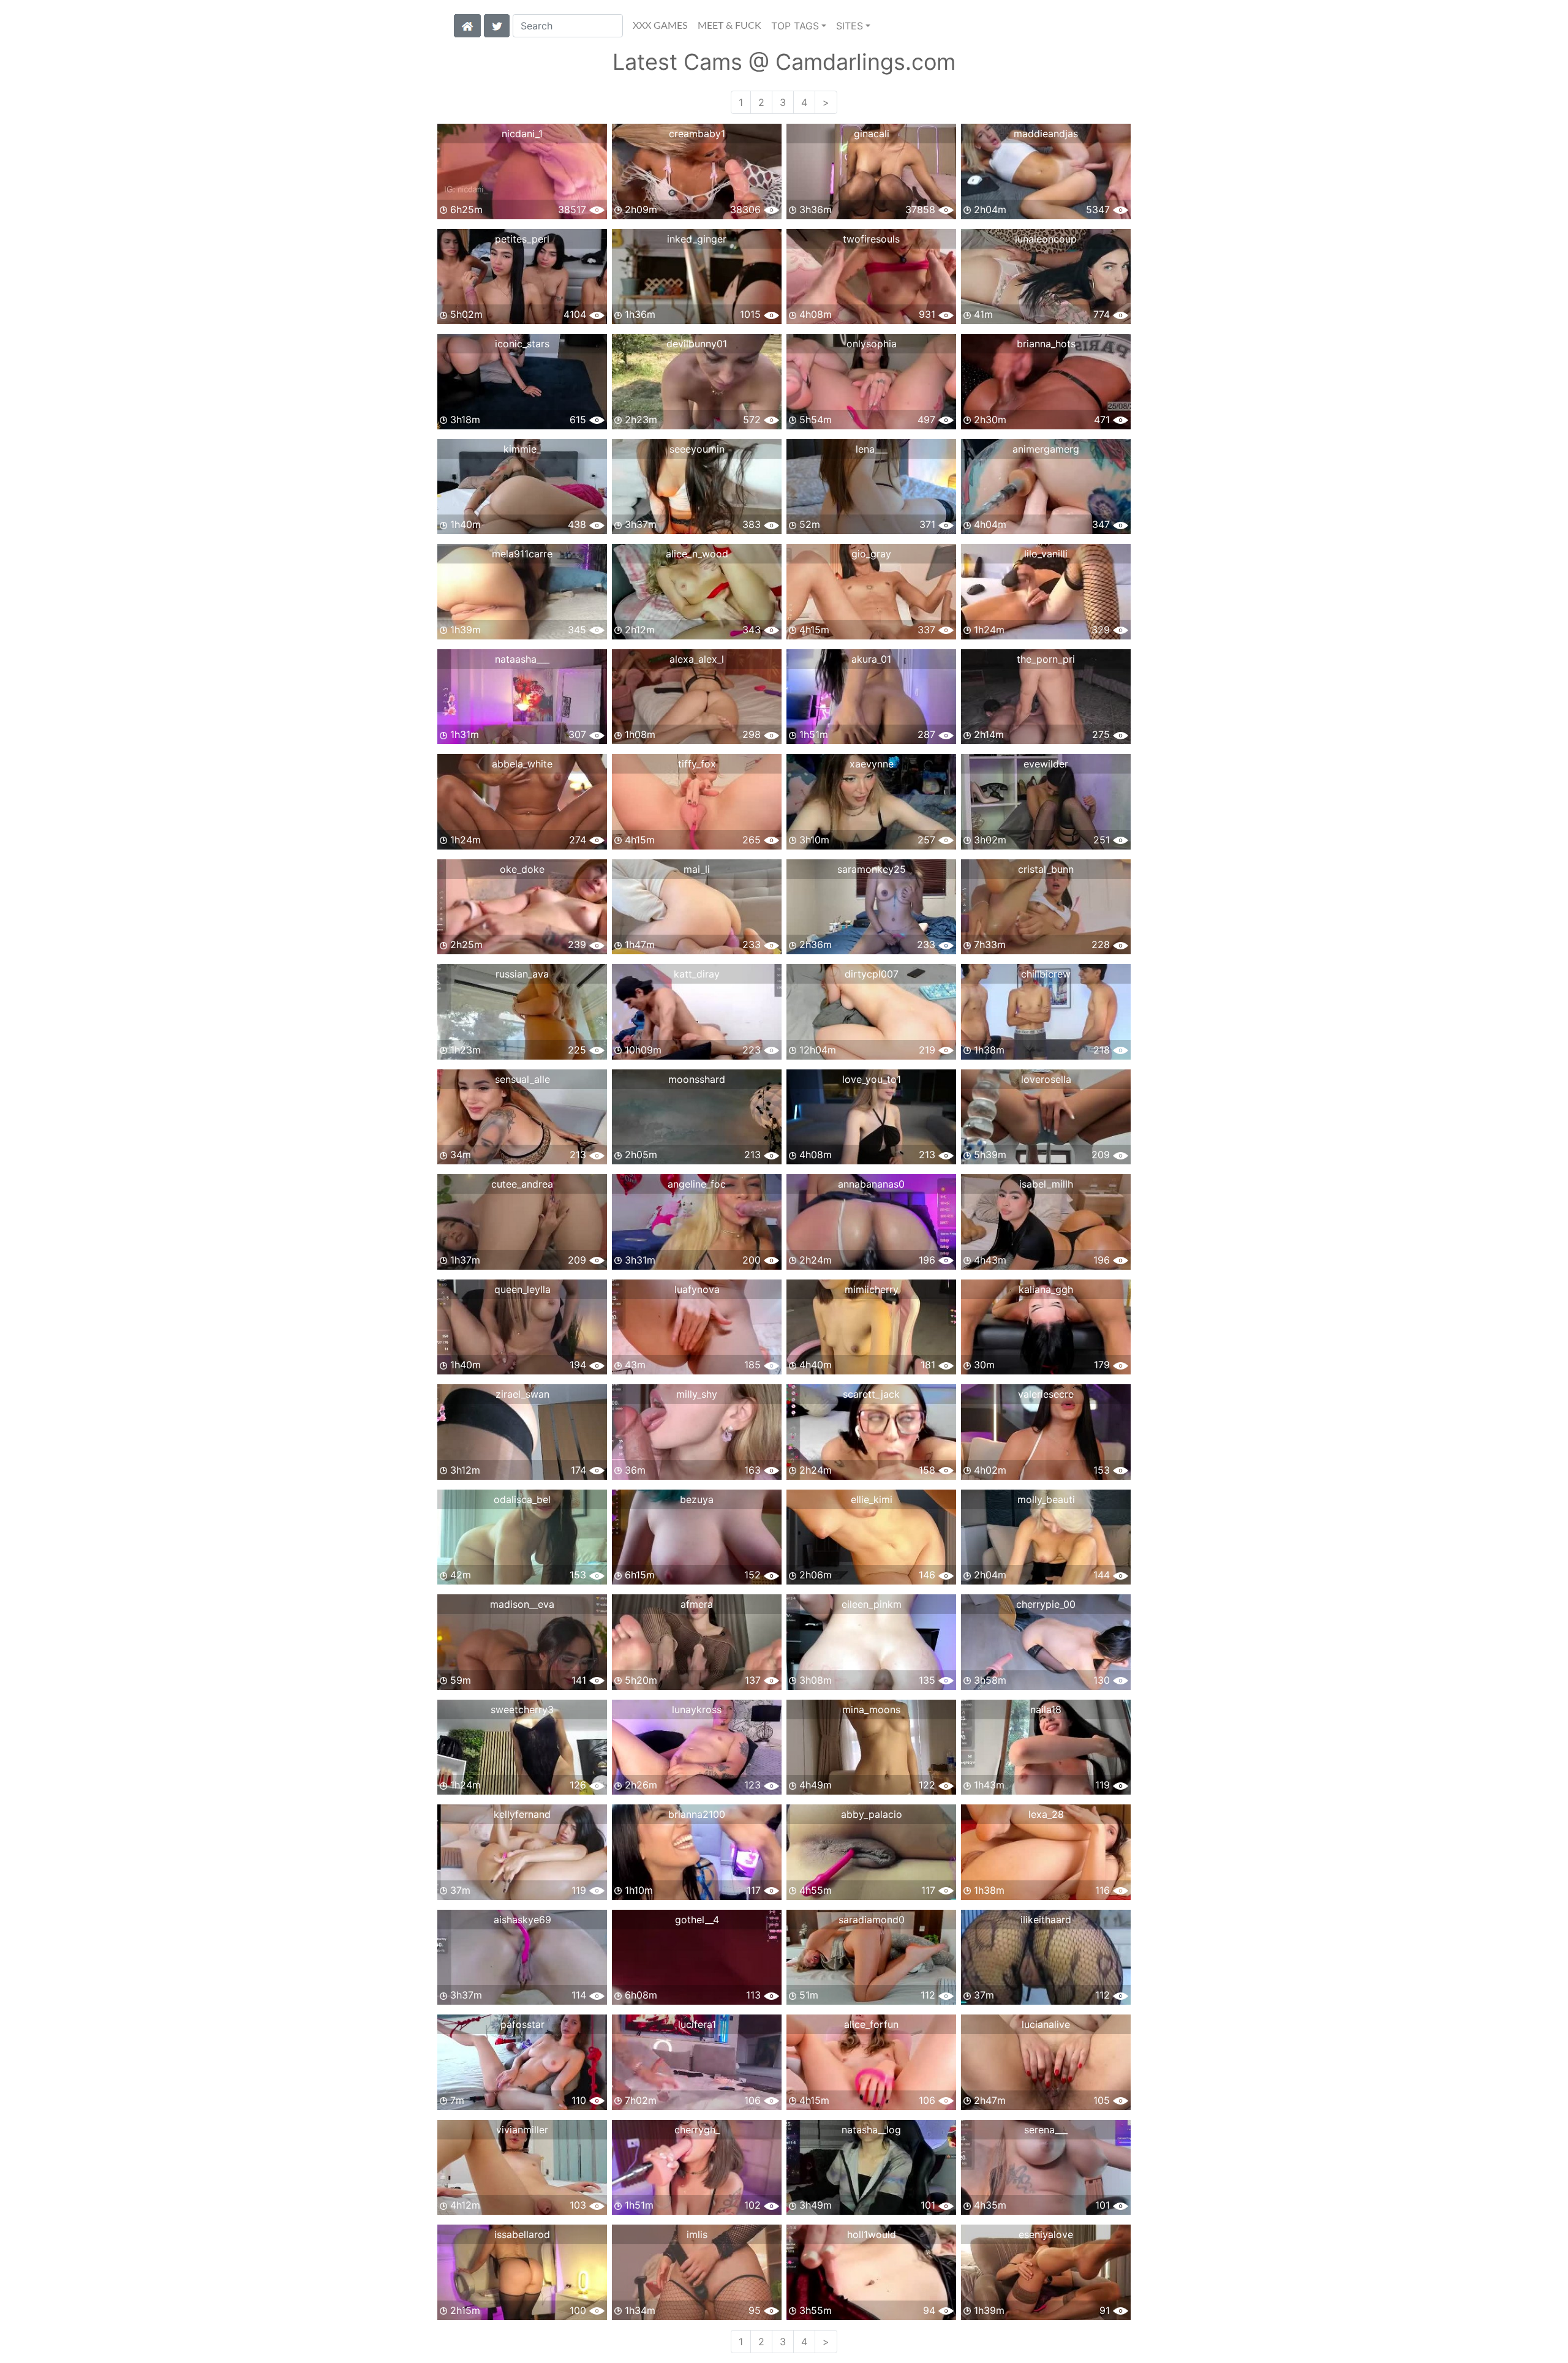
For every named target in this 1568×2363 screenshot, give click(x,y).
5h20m (639, 1680)
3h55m (814, 2310)
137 (754, 1680)
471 (1103, 420)
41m (982, 314)
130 (1103, 1680)
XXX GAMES (660, 26)
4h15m (813, 630)
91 (1106, 2310)
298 (753, 734)
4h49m (814, 1785)
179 (1103, 1365)
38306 (747, 209)
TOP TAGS (795, 26)
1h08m (639, 734)
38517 (574, 209)
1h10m (637, 1890)
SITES (850, 26)
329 (1102, 630)
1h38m (988, 1050)
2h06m (814, 1575)
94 (931, 2310)
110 (580, 2100)
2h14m (987, 734)
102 (754, 2205)
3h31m (639, 1260)
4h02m (989, 1470)
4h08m (814, 314)
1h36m (639, 314)
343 (753, 630)
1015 (752, 314)
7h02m (639, 2100)
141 (580, 1680)
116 (1104, 1890)
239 (579, 944)
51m (807, 1995)
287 (928, 734)
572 (753, 420)
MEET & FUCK (729, 26)
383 (753, 524)
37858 (922, 209)
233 (753, 944)
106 (754, 2100)
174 (580, 1470)
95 (756, 2310)
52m (808, 524)
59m (459, 1680)
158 (929, 1470)
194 (579, 1365)
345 (579, 630)
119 (1104, 1785)
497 (928, 420)
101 (929, 2205)
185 (754, 1365)
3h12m (464, 1470)
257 (928, 840)
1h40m (464, 524)
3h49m (814, 2205)
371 (929, 524)
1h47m (638, 944)
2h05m (639, 1155)
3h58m (989, 1680)
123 (754, 1785)
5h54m (814, 420)
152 (754, 1575)
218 (1103, 1050)
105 (1103, 2100)
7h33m (988, 944)
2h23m (639, 420)
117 (755, 1890)
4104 (576, 314)
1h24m (988, 630)
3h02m (989, 840)
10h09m (642, 1050)
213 (579, 1155)
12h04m (816, 1050)
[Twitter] (497, 24)
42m (459, 1575)
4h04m (989, 524)
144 (1103, 1575)
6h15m (638, 1575)
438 (579, 524)
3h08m (814, 1680)
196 (929, 1260)
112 (929, 1995)
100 (579, 2310)
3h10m (813, 840)
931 (929, 314)
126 (579, 1785)
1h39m (464, 630)
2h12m (638, 630)
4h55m (814, 1890)
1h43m (988, 1785)
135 (929, 1680)
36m (634, 1470)
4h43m (989, 1260)
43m (634, 1365)
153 (1103, 1470)
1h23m (464, 1050)
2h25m (465, 944)
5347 (1099, 209)
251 (1103, 840)
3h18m (464, 420)
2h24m (814, 1260)
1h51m (812, 734)
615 (579, 420)
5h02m (465, 314)
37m (459, 1890)
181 (929, 1365)
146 (929, 1575)
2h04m (989, 209)
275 (1102, 734)
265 (753, 840)
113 (755, 1995)
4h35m (989, 2205)
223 (753, 1050)
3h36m (814, 209)
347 (1102, 524)
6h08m (639, 1995)
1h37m (464, 1260)
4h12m (464, 2205)
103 (579, 2205)
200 (753, 1260)
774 (1103, 314)
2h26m (639, 1785)
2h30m (989, 420)
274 (579, 840)
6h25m (465, 209)
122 (929, 1785)
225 (579, 1050)
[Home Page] (467, 24)
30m (983, 1365)
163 (754, 1470)
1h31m (463, 734)
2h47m (988, 2100)
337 (928, 630)
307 (579, 734)
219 (929, 1050)
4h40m (814, 1365)
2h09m (639, 209)
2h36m (814, 944)
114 (580, 1995)
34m (459, 1155)
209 (1102, 1155)
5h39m (989, 1155)
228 (1102, 944)
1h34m (639, 2310)
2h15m (464, 2310)
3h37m (639, 524)
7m (456, 2100)
